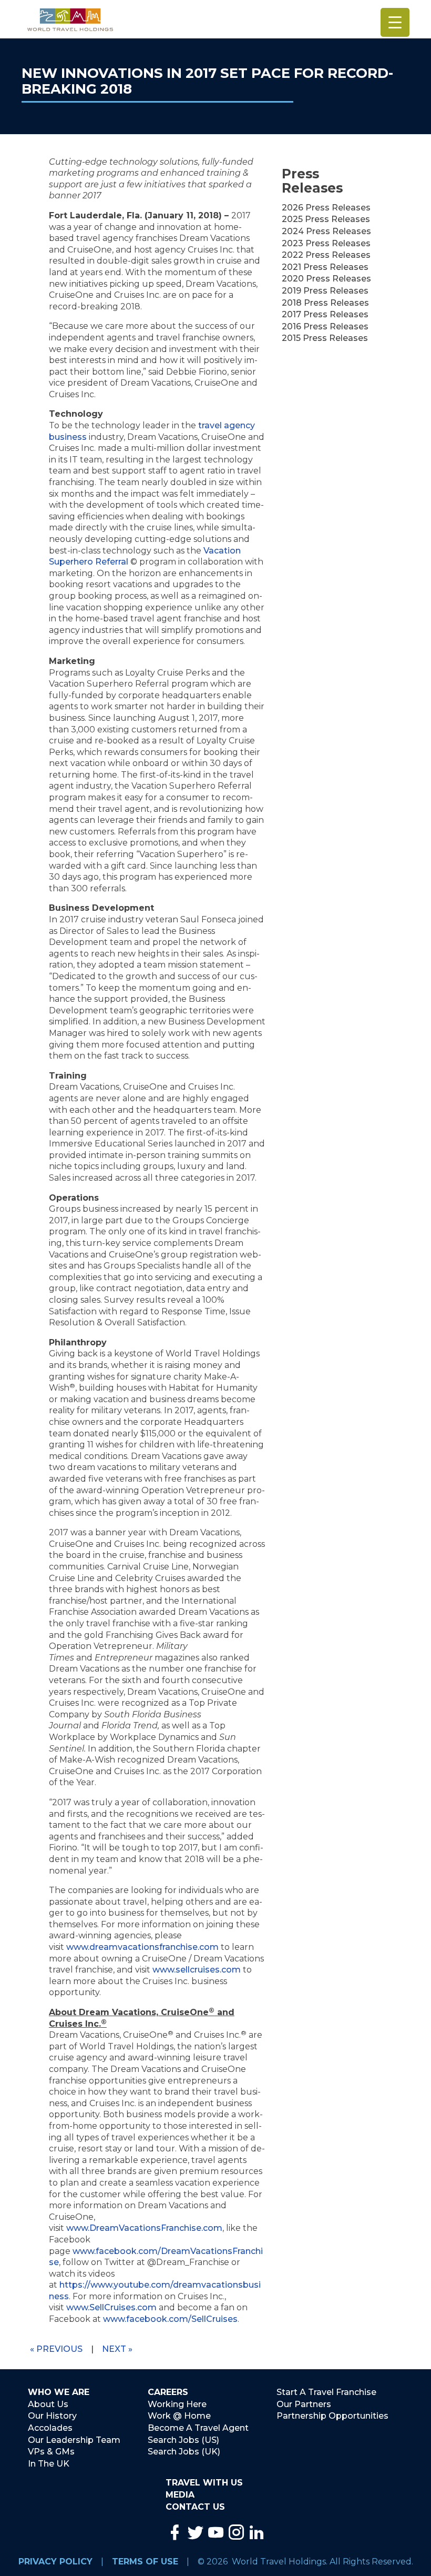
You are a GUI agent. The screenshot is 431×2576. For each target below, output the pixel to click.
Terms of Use (145, 2562)
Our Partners (304, 2404)
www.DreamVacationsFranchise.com (144, 2228)
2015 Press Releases (325, 338)
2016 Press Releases (325, 326)
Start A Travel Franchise (326, 2392)
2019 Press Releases (325, 291)
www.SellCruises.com (111, 2307)
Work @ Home (179, 2416)
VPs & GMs (51, 2452)
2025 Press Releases (326, 219)
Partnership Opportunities (332, 2416)
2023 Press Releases (326, 243)
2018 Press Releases (325, 303)
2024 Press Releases (326, 231)
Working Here (177, 2404)
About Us (48, 2404)
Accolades (50, 2428)
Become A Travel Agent (198, 2428)
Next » (117, 2349)
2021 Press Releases (325, 267)
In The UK (49, 2464)
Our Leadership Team (74, 2440)
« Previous (56, 2349)
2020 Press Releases (326, 279)
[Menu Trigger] (395, 22)
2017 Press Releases (325, 314)
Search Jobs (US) (183, 2440)
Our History (52, 2416)
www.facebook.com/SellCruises (170, 2319)
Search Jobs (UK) (184, 2452)
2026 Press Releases (326, 208)
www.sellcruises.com (197, 1970)
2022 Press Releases (326, 255)
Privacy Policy (55, 2562)
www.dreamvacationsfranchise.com (142, 1947)
